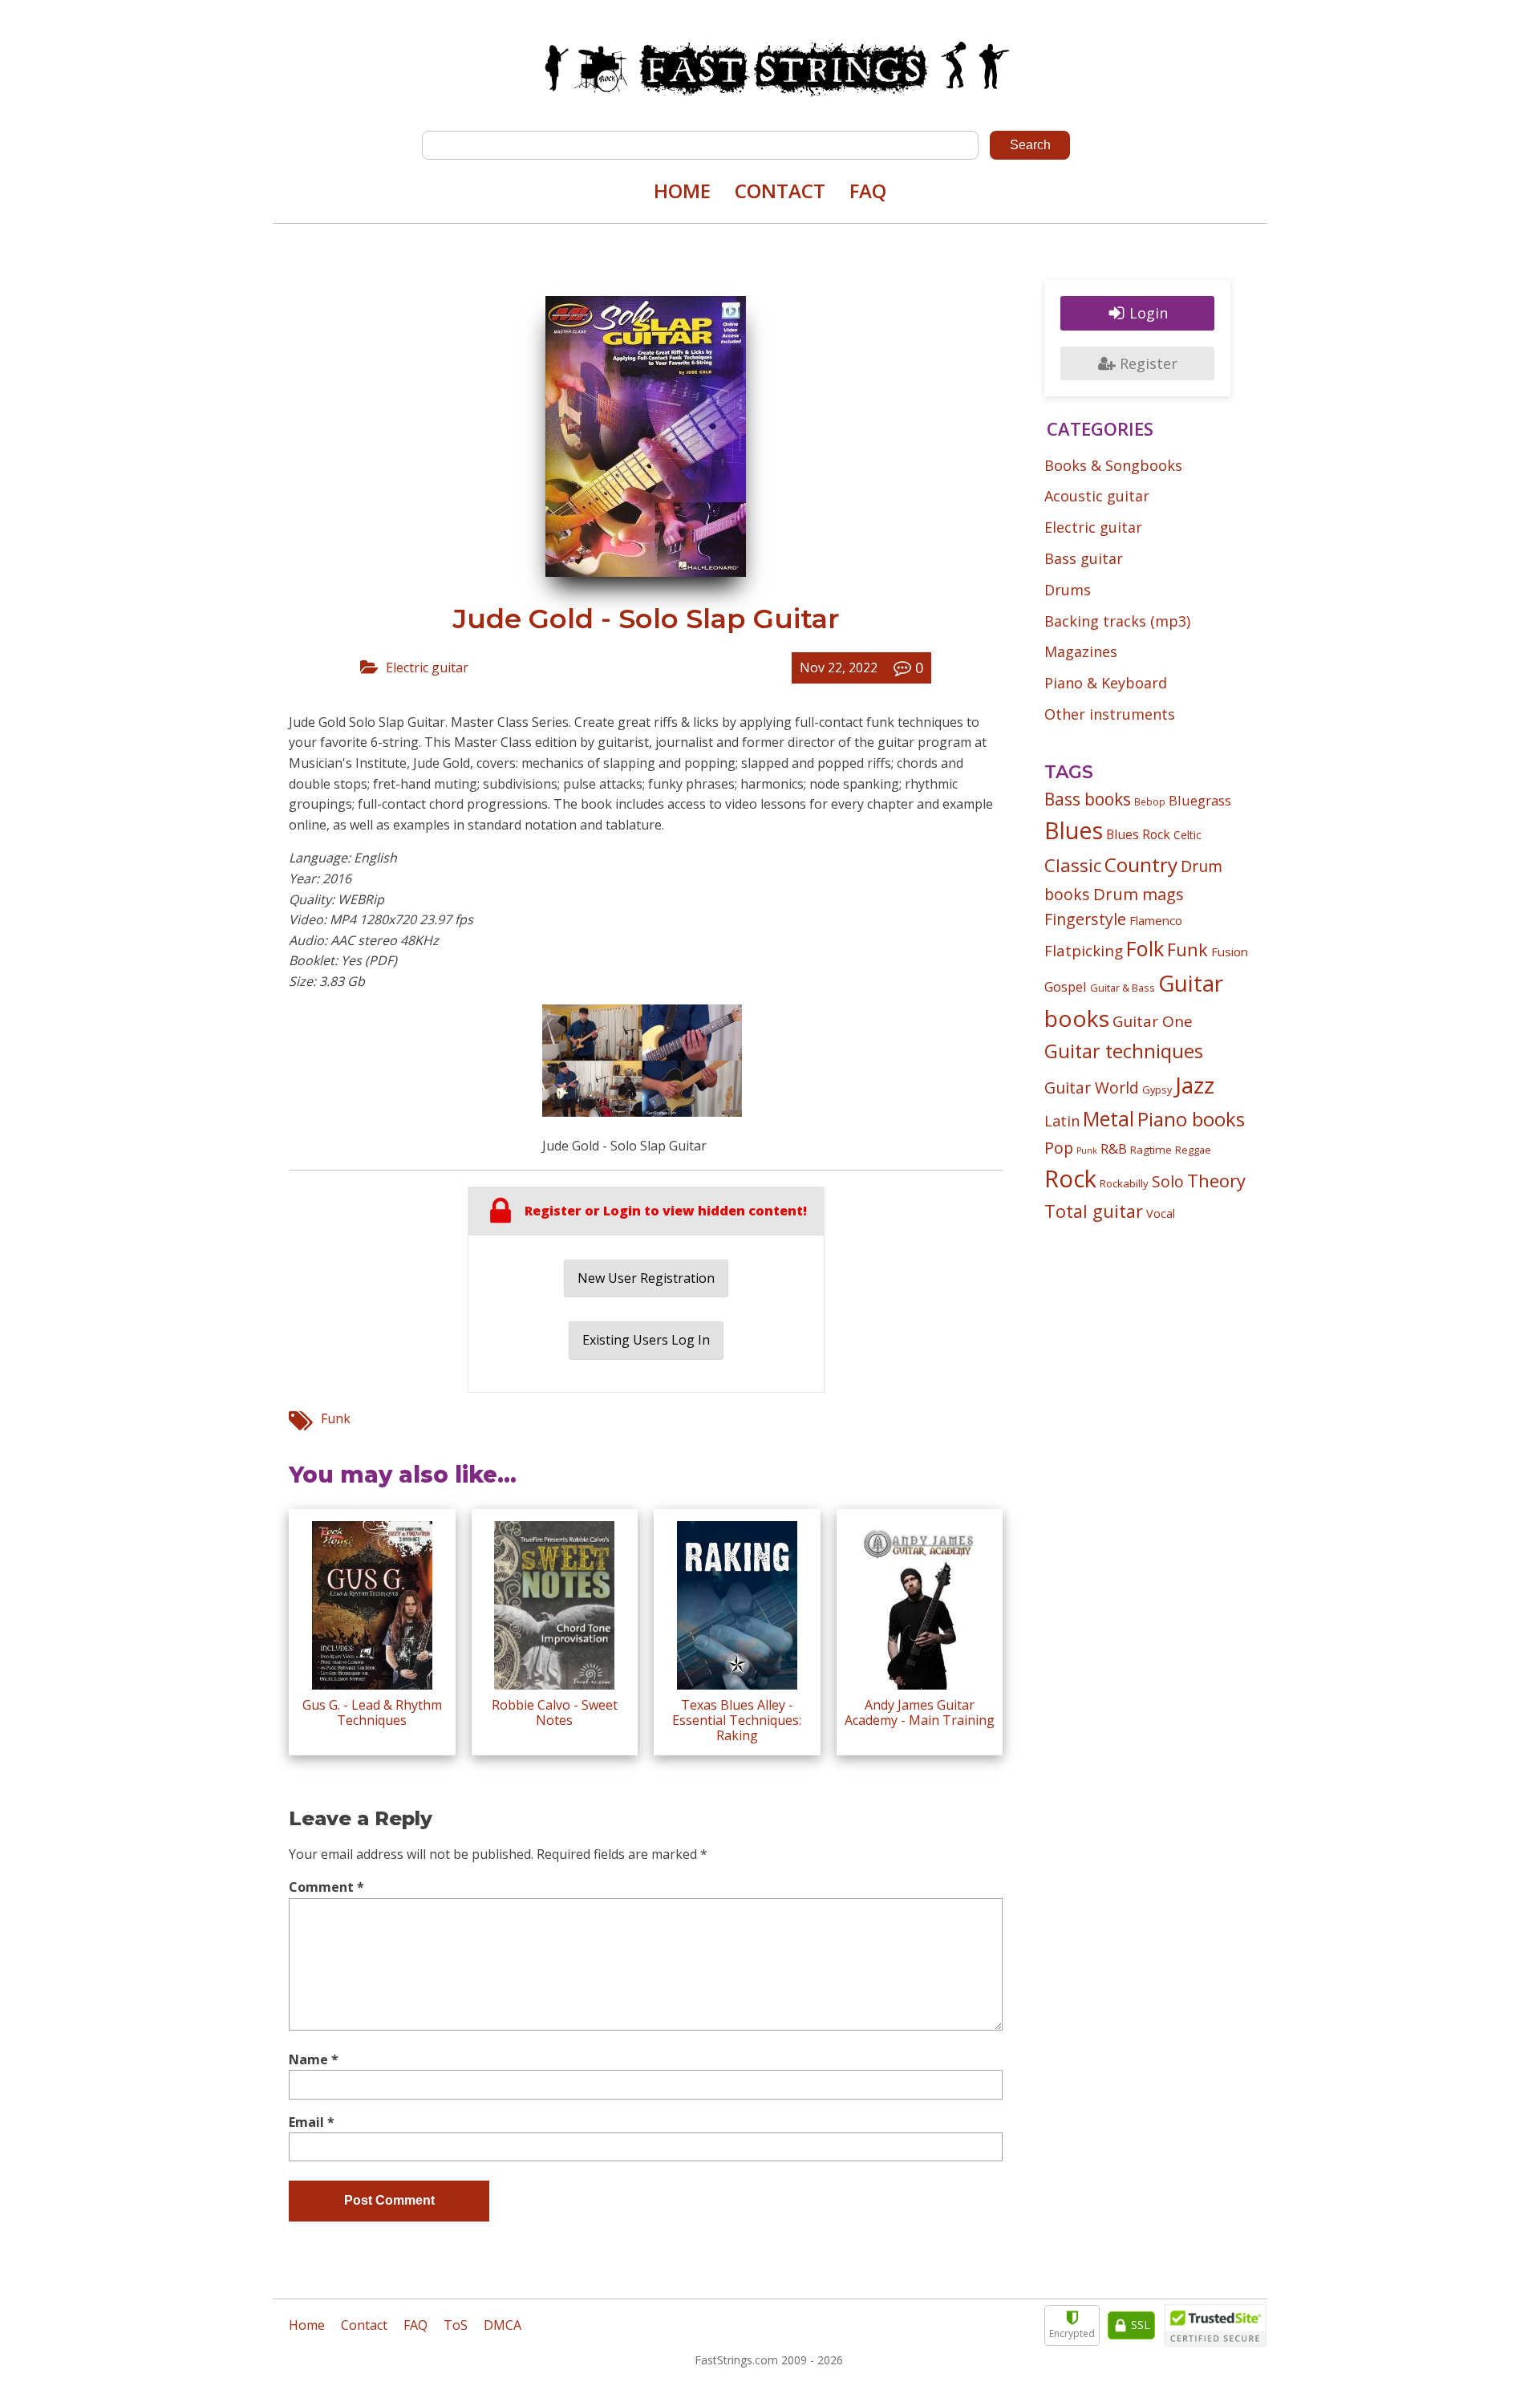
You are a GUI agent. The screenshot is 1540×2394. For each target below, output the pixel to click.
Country (1141, 864)
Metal (1108, 1119)
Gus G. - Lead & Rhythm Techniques (372, 1712)
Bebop (1150, 801)
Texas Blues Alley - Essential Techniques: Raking (737, 1720)
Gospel (1066, 986)
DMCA (503, 2325)
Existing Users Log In (646, 1340)
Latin (1062, 1120)
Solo (1168, 1181)
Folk (1145, 948)
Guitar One (1153, 1021)
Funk (336, 1418)
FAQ (868, 191)
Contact (780, 191)
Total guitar (1094, 1211)
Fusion (1230, 952)
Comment (326, 1887)
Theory (1216, 1180)
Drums (1068, 590)
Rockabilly (1124, 1183)
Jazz (1195, 1085)
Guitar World (1092, 1087)
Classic (1073, 865)
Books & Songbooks (1113, 465)
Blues (1074, 830)
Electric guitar (427, 667)
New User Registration (646, 1278)
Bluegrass (1200, 800)
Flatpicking (1084, 950)
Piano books (1191, 1119)
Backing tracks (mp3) (1117, 621)
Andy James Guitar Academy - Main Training (920, 1712)
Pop (1059, 1148)
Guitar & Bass (1123, 988)
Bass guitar (1084, 558)
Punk (1087, 1150)
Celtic (1187, 835)
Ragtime (1151, 1150)
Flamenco (1156, 920)
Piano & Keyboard (1106, 683)
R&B (1114, 1149)
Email (312, 2122)
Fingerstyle (1085, 919)
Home (682, 191)
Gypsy (1157, 1089)
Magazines (1081, 651)
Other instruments (1110, 714)
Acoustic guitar (1097, 496)
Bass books (1088, 799)
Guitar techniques (1124, 1051)
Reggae (1193, 1150)
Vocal (1161, 1213)
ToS (456, 2325)
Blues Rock (1138, 834)
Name (314, 2059)
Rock (1070, 1179)
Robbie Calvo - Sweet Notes (555, 1712)
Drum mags (1139, 894)
